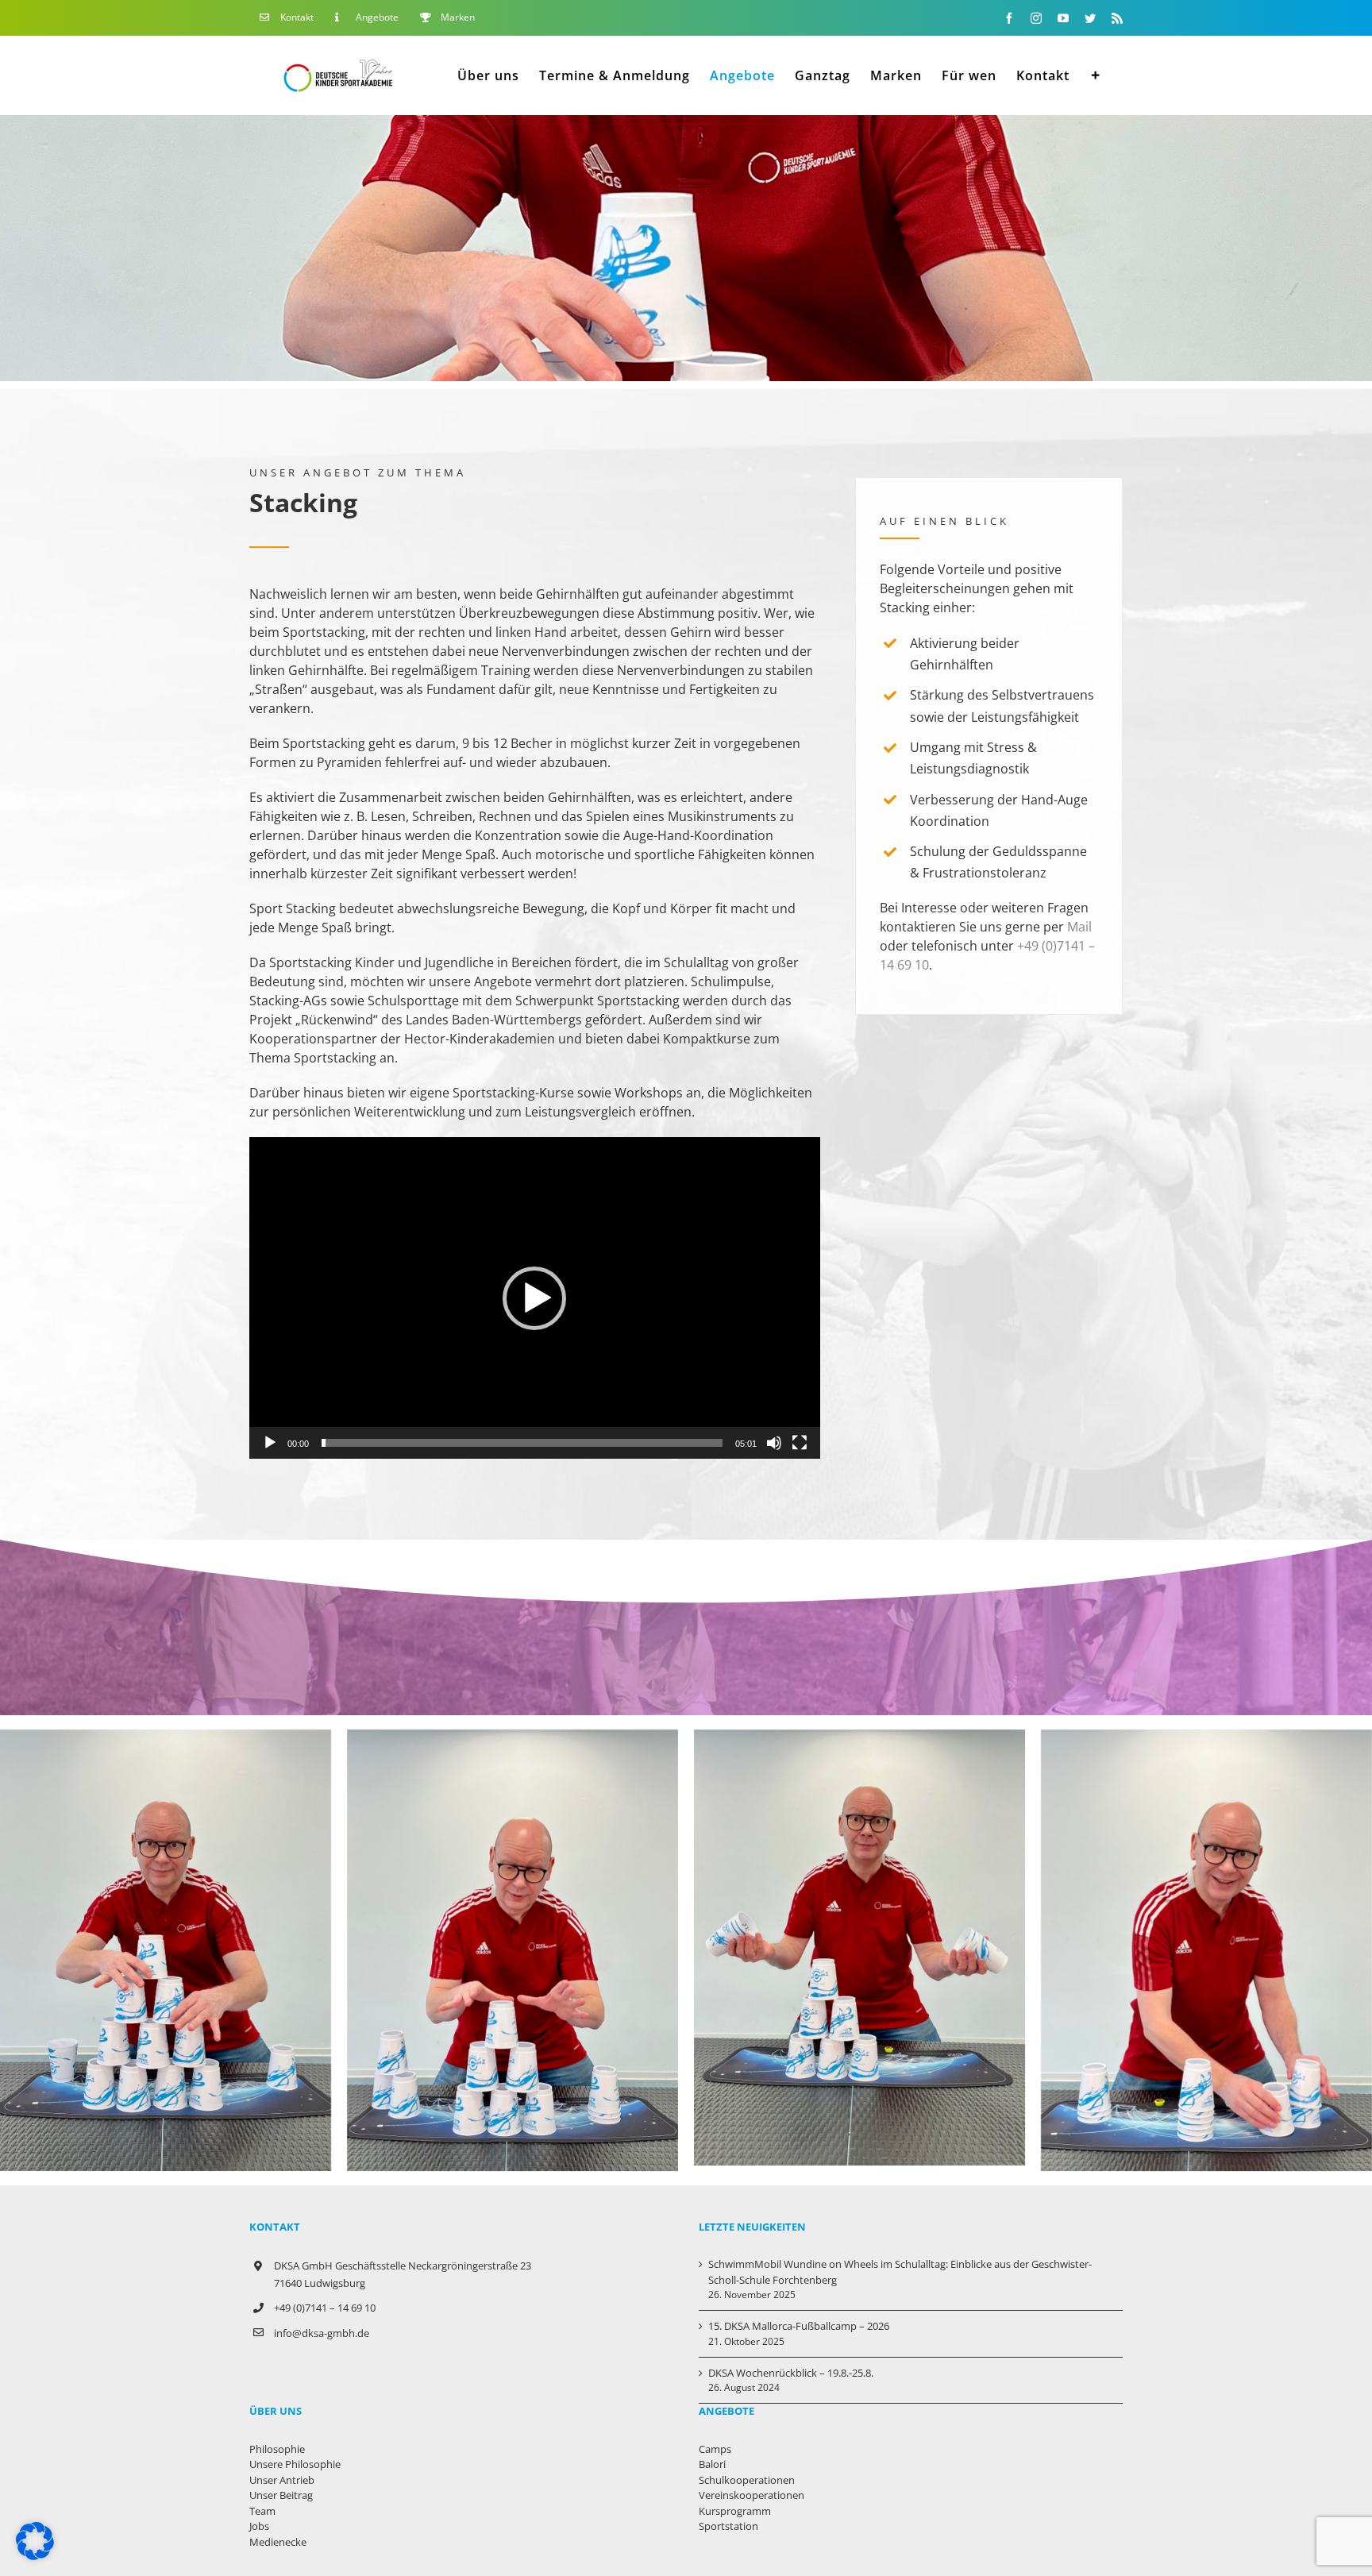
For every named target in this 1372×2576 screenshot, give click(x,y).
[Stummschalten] (774, 1443)
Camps (715, 2449)
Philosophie (277, 2449)
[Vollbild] (800, 1443)
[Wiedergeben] (270, 1443)
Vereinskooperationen (752, 2495)
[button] (534, 1298)
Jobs (259, 2526)
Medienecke (278, 2542)
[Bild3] (1206, 1738)
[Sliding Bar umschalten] (1096, 75)
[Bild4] (513, 1738)
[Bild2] (859, 1738)
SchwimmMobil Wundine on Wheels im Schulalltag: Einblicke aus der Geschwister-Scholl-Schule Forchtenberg (900, 2272)
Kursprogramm (735, 2511)
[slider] (522, 1443)
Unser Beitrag (281, 2495)
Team (262, 2511)
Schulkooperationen (747, 2480)
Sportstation (728, 2526)
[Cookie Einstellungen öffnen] (35, 2555)
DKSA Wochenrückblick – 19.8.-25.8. (791, 2373)
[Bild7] (166, 1738)
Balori (712, 2464)
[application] (535, 1298)
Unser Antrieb (282, 2480)
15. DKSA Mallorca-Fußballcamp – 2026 (799, 2326)
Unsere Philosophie (295, 2464)
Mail (1079, 927)
